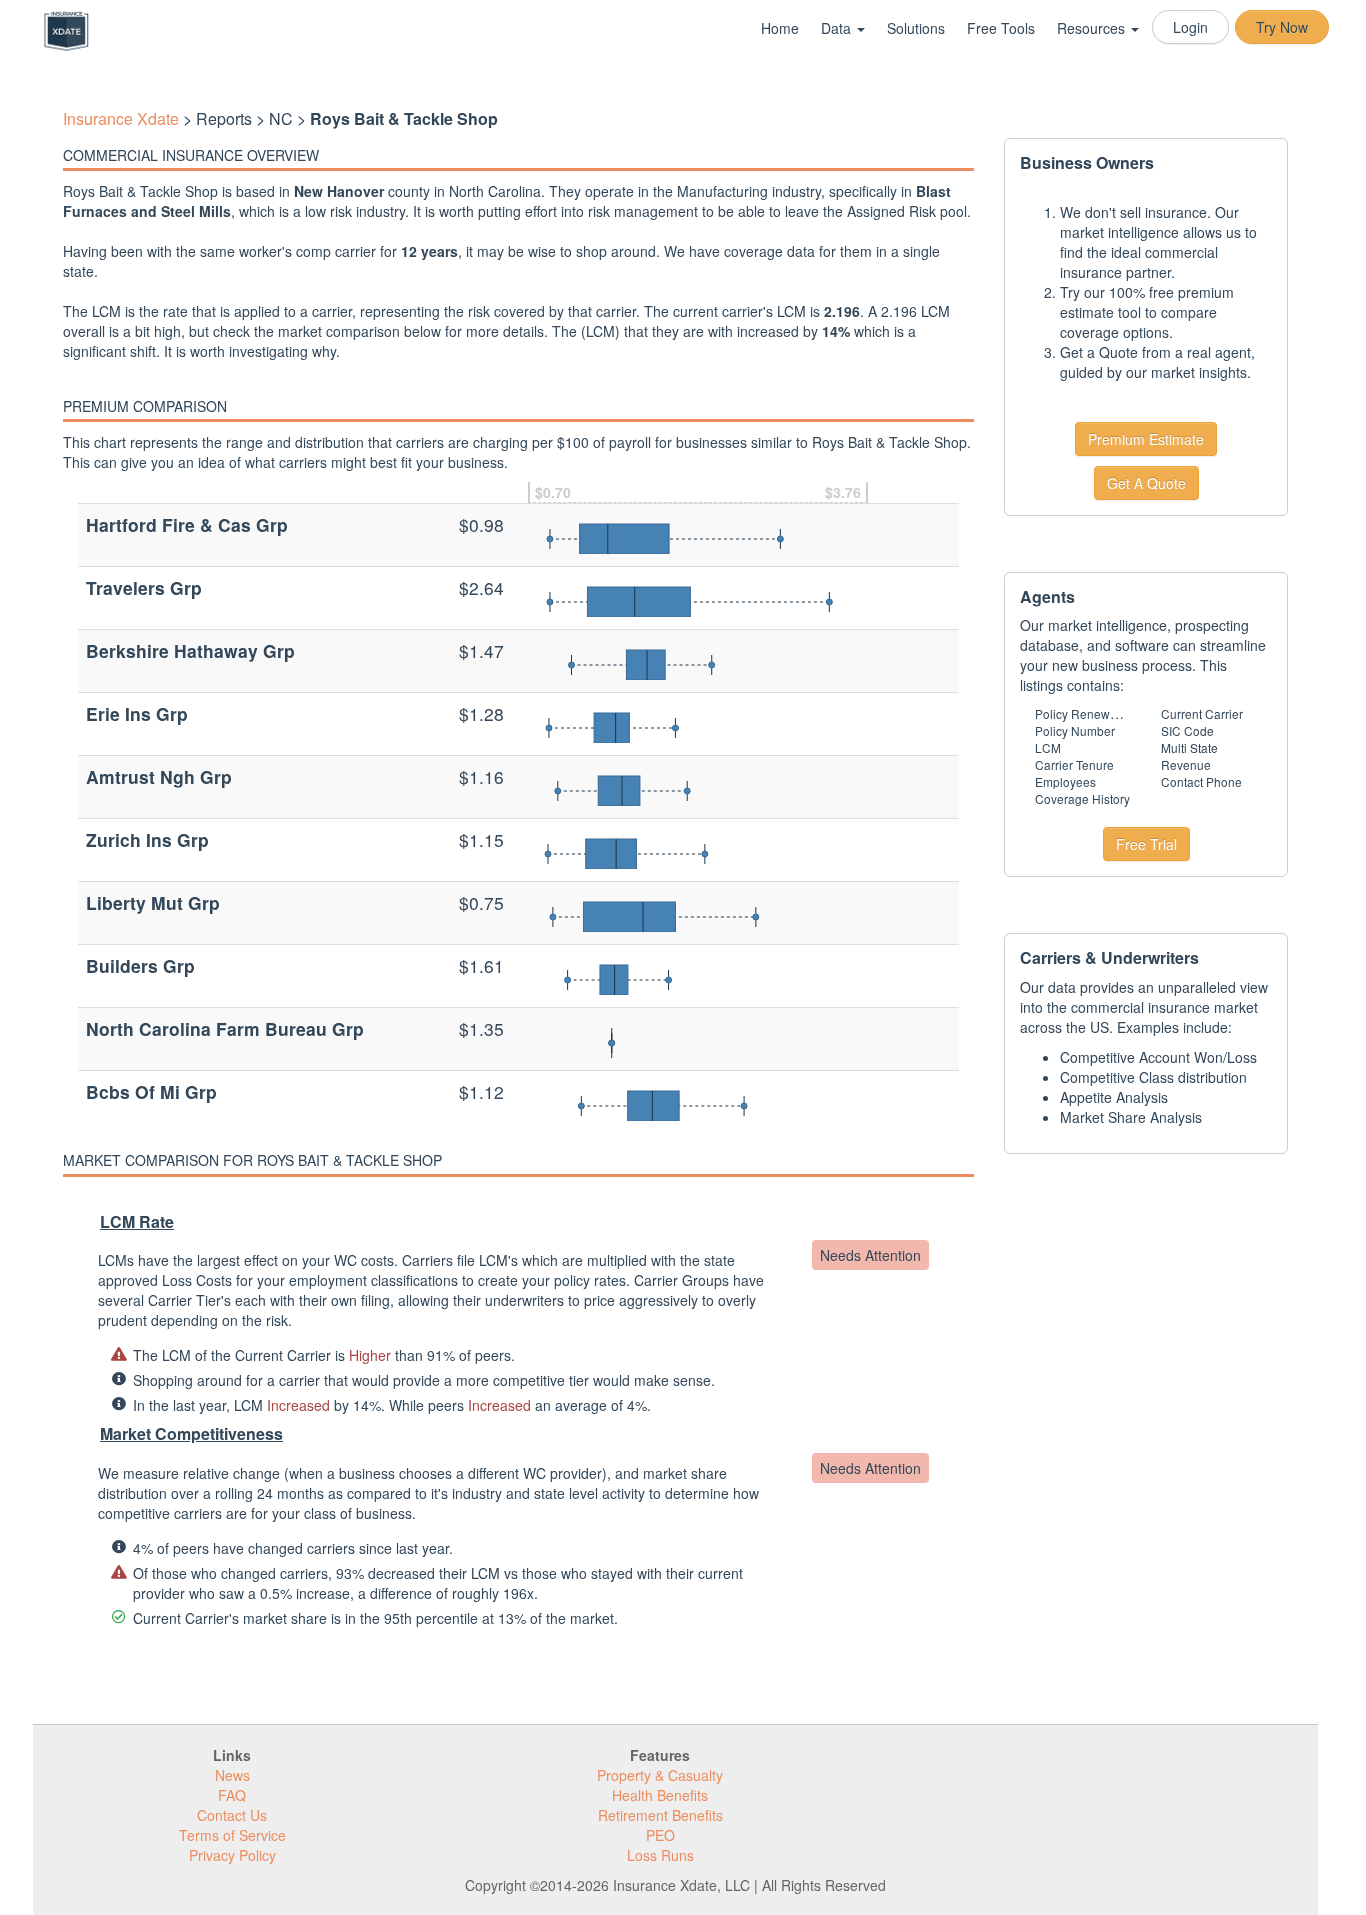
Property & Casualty (660, 1775)
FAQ (232, 1795)
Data (838, 28)
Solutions (916, 28)
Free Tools (1001, 28)
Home (780, 28)
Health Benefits (660, 1795)
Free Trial (1146, 844)
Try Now (1282, 27)
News (232, 1775)
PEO (660, 1835)
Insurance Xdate (121, 118)
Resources (1093, 28)
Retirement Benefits (660, 1815)
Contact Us (232, 1815)
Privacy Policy (232, 1855)
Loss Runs (660, 1855)
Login (1190, 27)
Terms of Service (232, 1835)
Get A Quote (1146, 483)
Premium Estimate (1146, 439)
